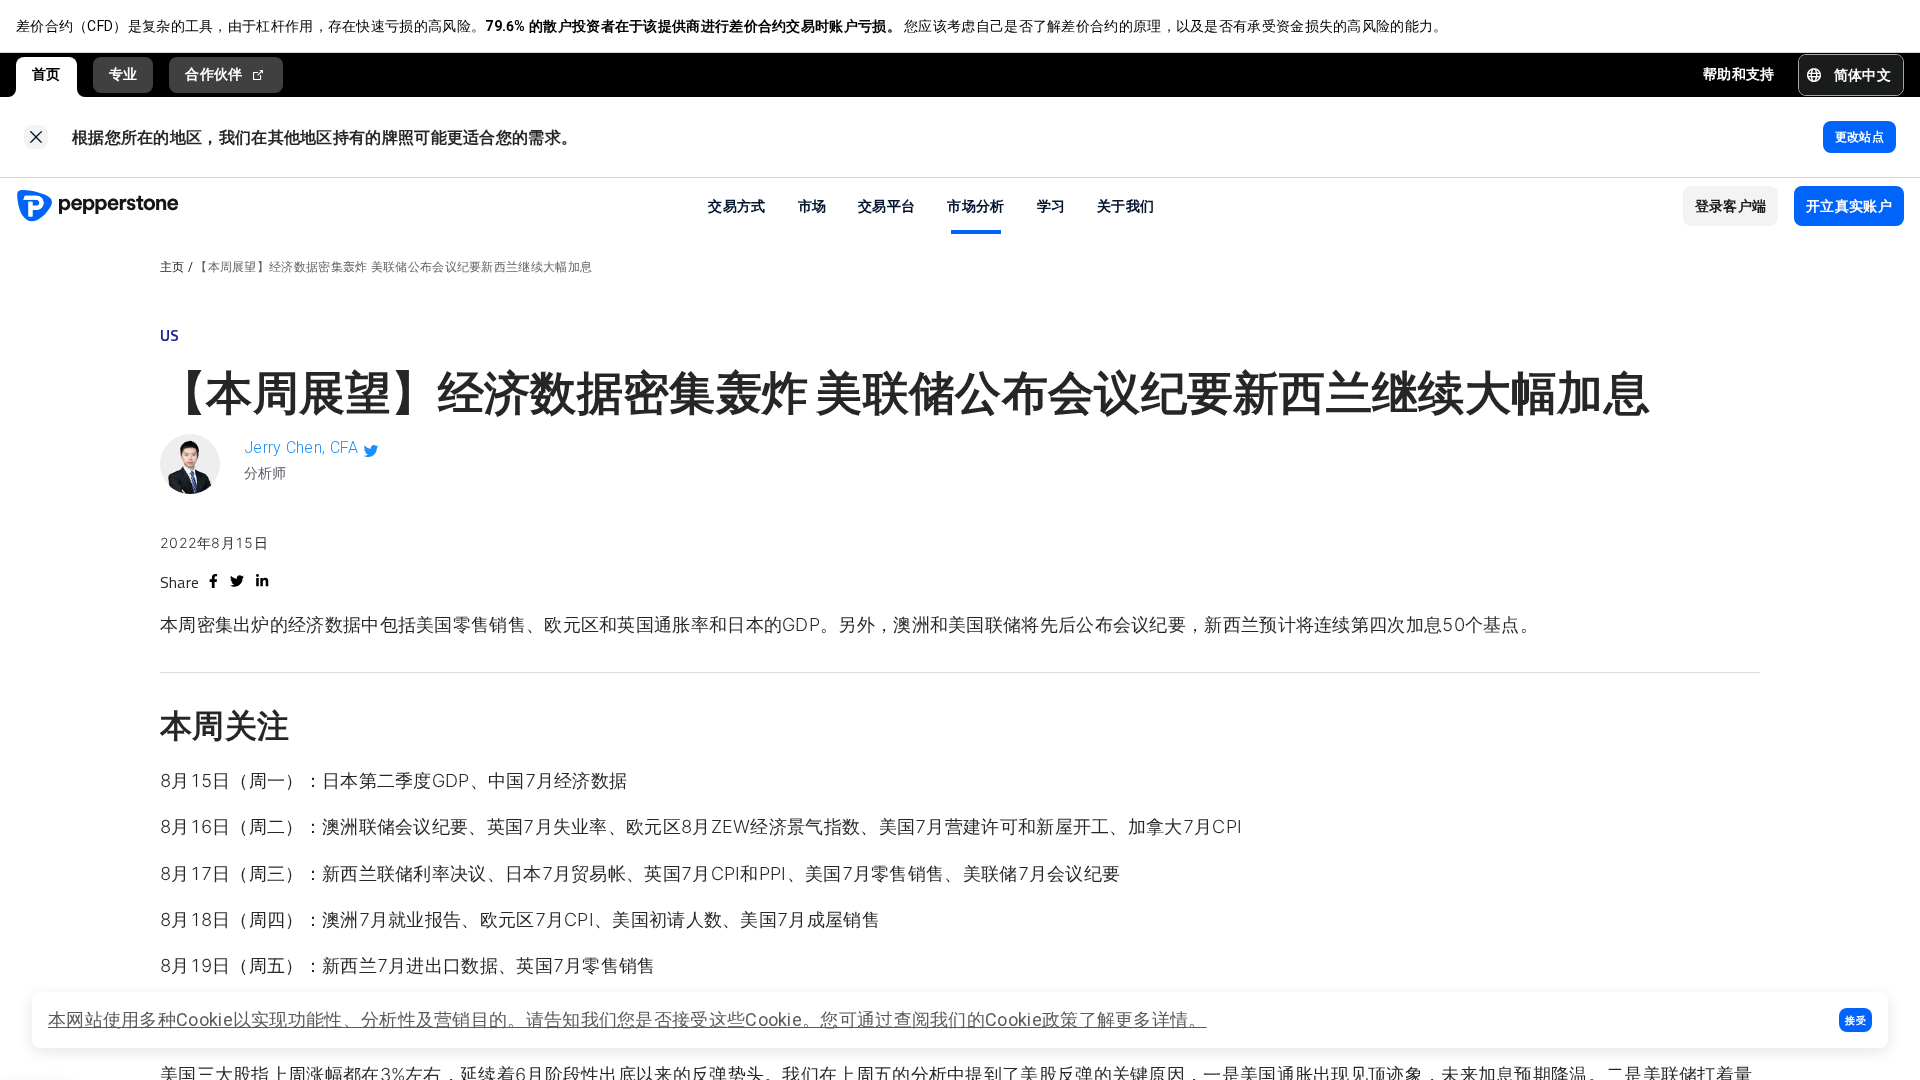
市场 (812, 205)
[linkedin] (262, 581)
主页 (172, 267)
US (170, 335)
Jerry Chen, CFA (301, 447)
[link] (36, 137)
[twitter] (237, 581)
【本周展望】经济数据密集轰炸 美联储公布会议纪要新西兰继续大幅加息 (393, 267)
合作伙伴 (213, 74)
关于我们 (1125, 205)
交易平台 (886, 205)
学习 (1051, 205)
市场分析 (975, 205)
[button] (1855, 1020)
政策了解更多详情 (1115, 1019)
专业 (123, 74)
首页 (46, 74)
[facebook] (213, 581)
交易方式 (736, 205)
